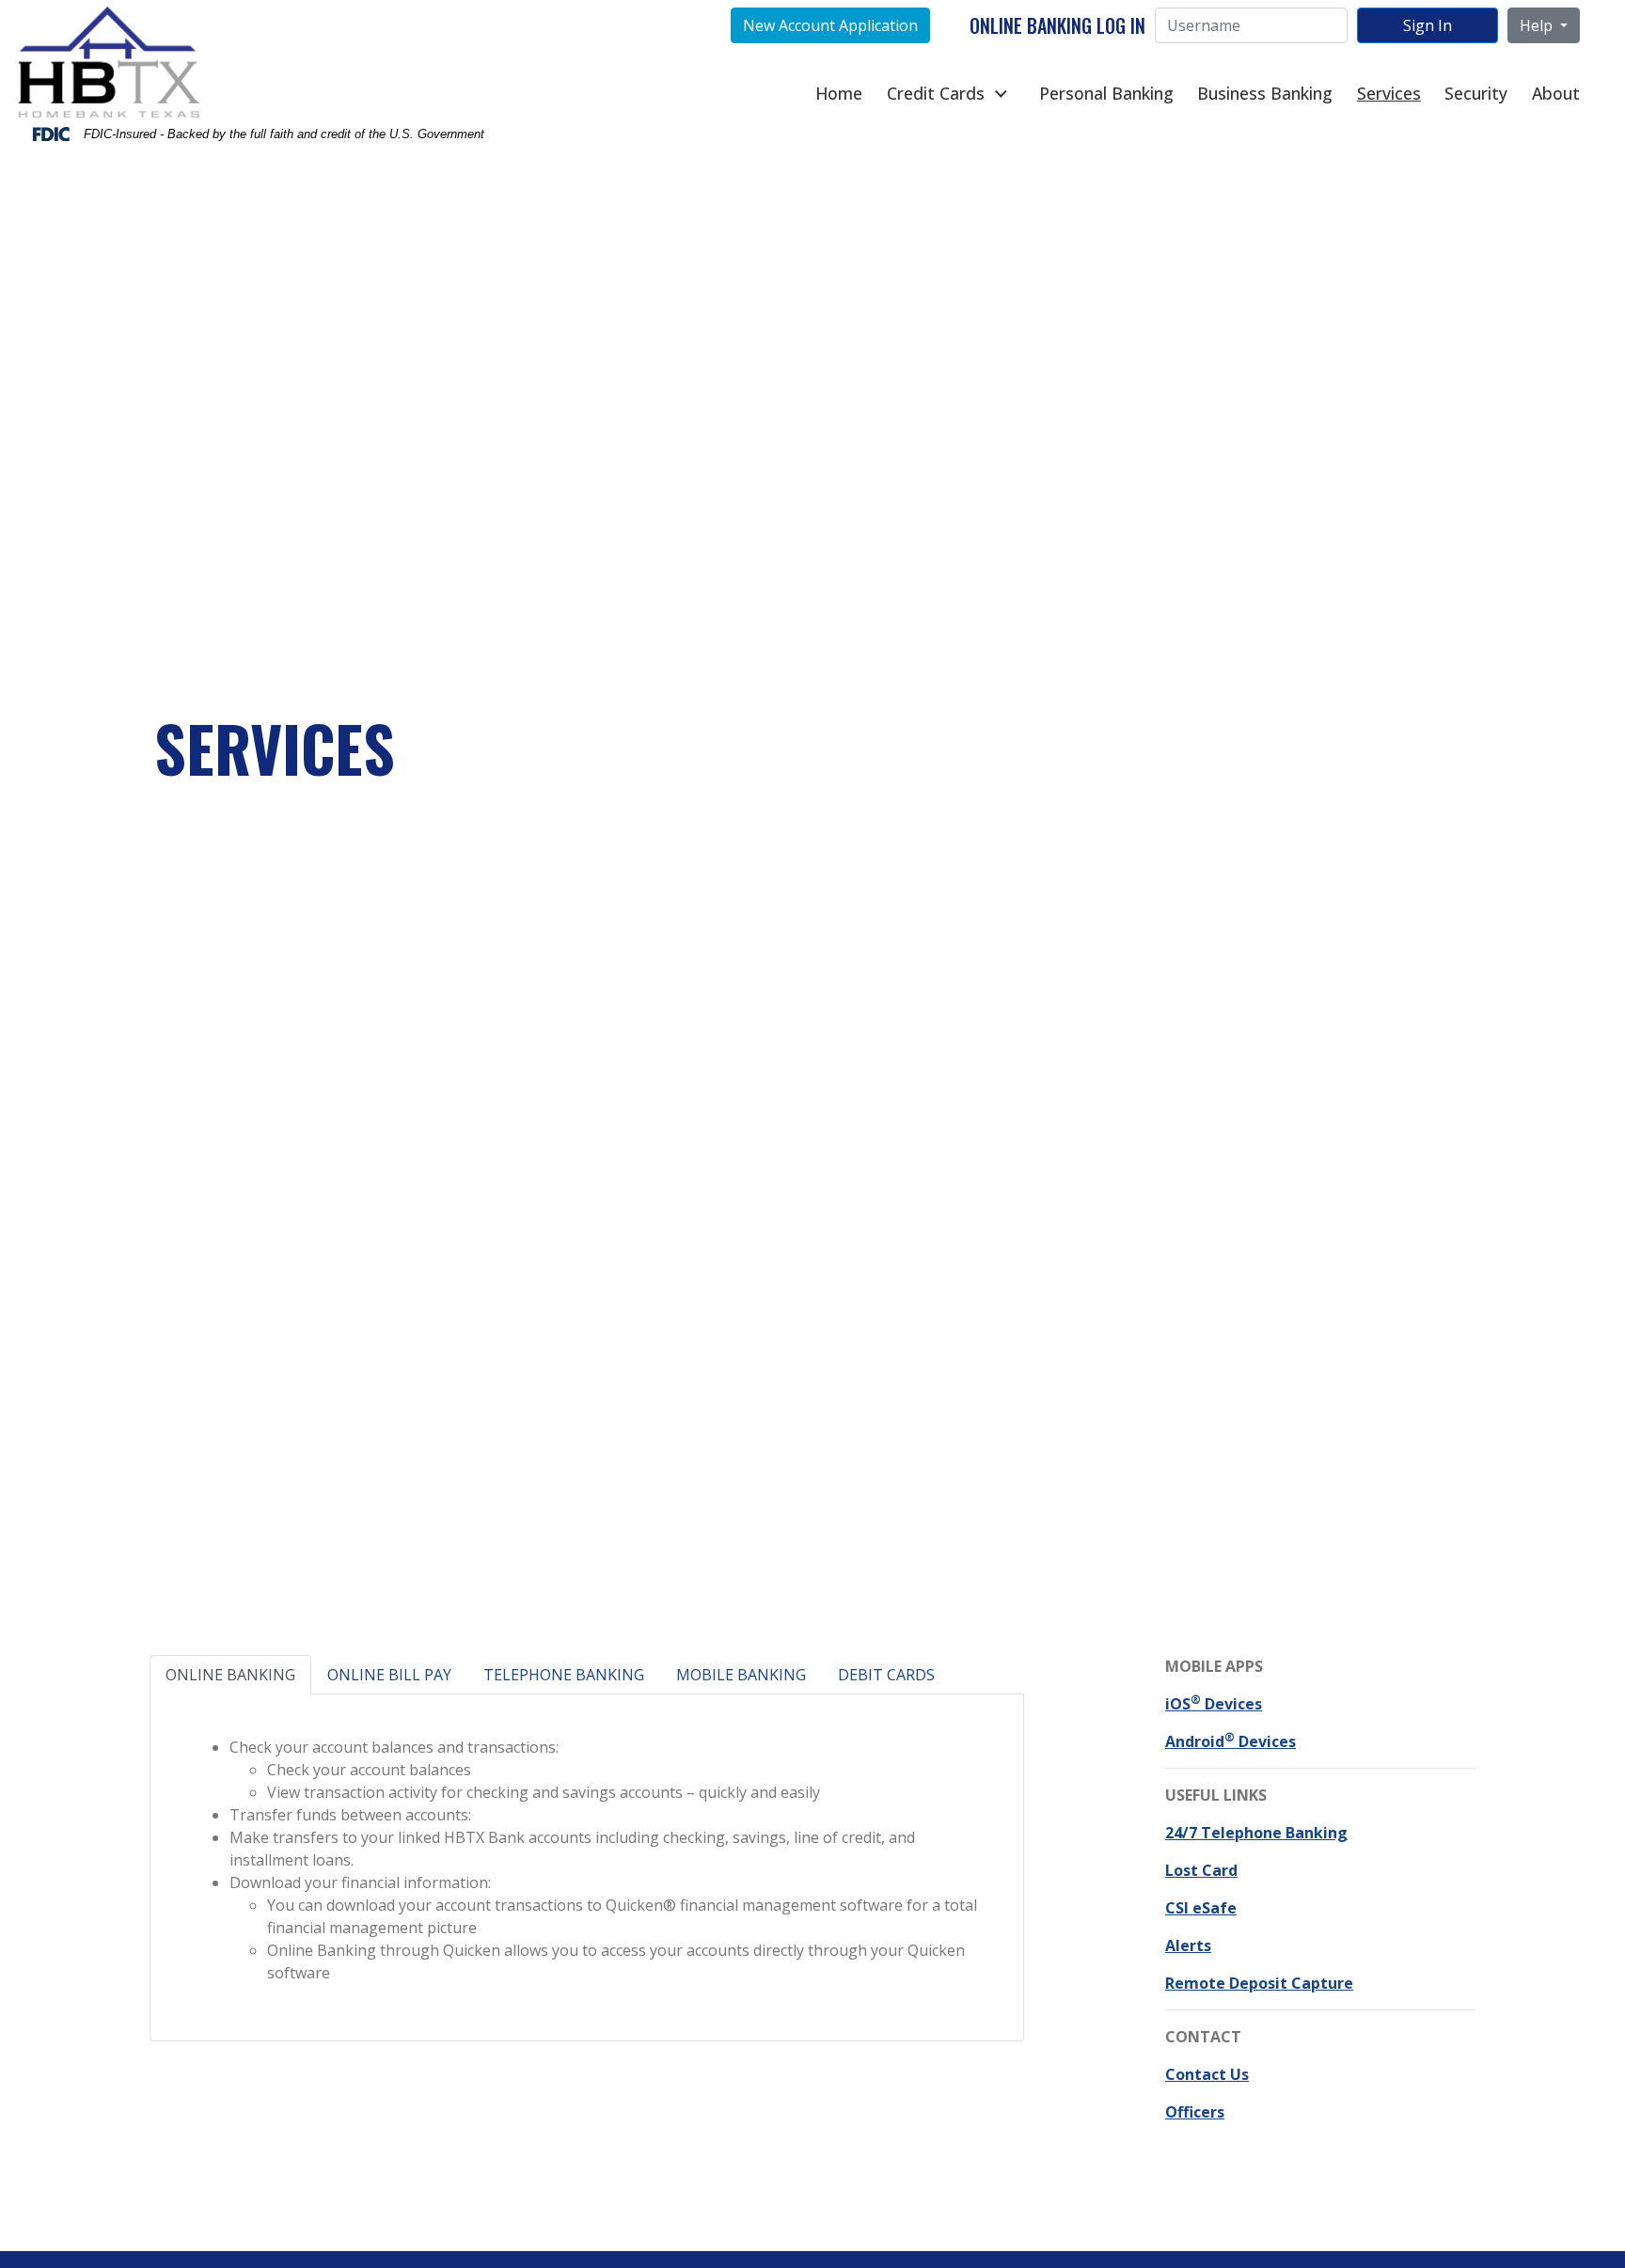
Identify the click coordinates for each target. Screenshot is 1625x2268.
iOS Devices (1214, 1704)
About (1556, 93)
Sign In (1428, 25)
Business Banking (1265, 93)
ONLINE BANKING (230, 1675)
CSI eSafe (1201, 1908)
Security (1476, 93)
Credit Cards (936, 93)
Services (1389, 93)
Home (839, 93)
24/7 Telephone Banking (1256, 1833)
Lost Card (1201, 1870)
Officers (1195, 2112)
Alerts (1188, 1945)
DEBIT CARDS (886, 1675)
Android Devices (1231, 1741)
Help (1538, 25)
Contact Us (1207, 2074)
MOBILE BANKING (741, 1675)
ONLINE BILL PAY (389, 1675)
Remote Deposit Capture (1259, 1983)
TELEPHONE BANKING (564, 1675)
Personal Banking (1106, 93)
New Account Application (830, 25)
